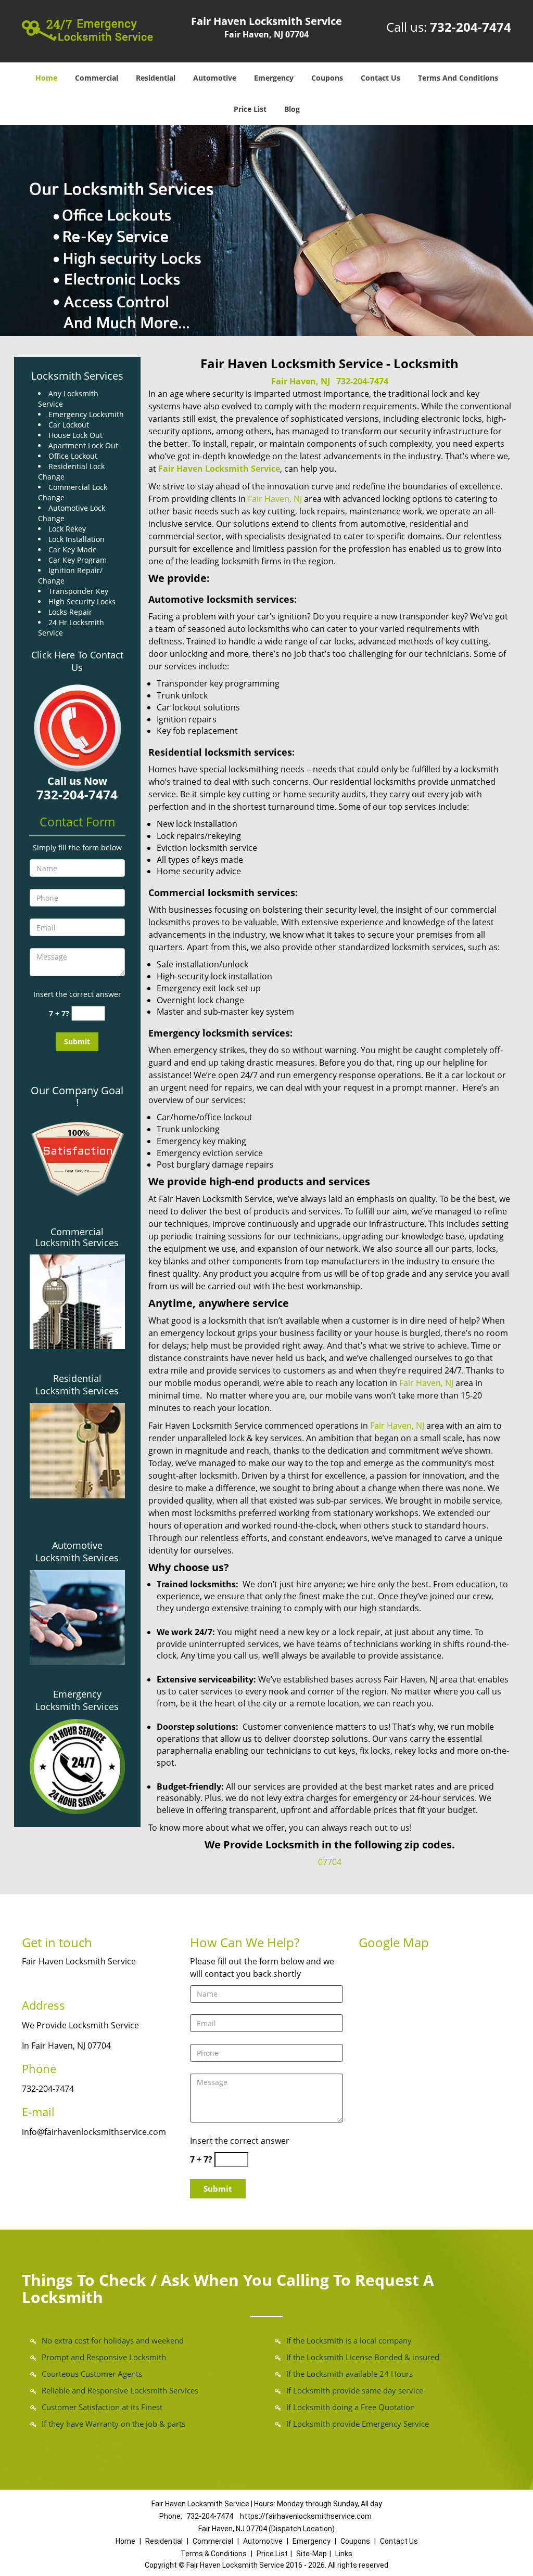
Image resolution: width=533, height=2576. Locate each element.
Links (344, 2554)
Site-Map (312, 2554)
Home (46, 78)
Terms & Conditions (214, 2554)
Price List (250, 109)
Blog (292, 109)
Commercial (97, 78)
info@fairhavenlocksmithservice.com (94, 2132)
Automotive (215, 78)
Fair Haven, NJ (301, 381)
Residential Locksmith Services (77, 1384)
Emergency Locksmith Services (77, 1700)
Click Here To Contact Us (77, 661)
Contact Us (380, 78)
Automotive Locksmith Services (77, 1551)
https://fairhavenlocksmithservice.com (306, 2516)
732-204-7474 (471, 27)
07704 (330, 1862)
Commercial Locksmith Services (77, 1237)
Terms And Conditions (458, 78)
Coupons (327, 78)
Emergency (274, 78)
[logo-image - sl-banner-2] (266, 230)
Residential (156, 78)
